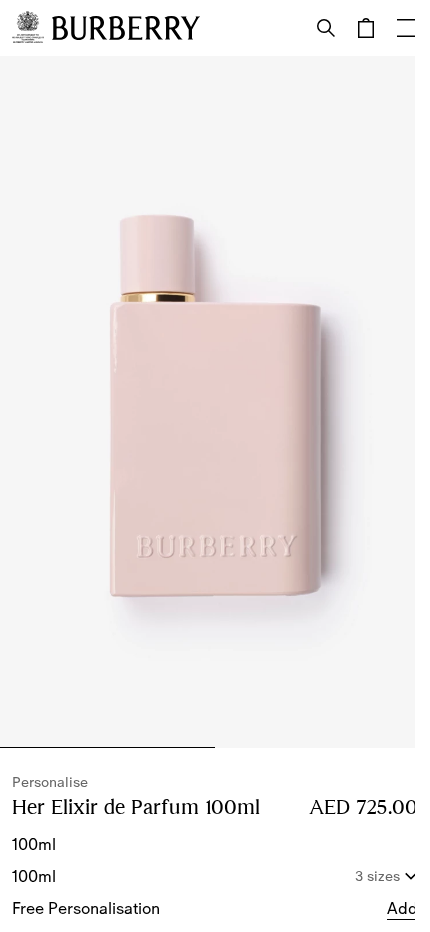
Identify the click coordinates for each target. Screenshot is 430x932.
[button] (402, 908)
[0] (366, 28)
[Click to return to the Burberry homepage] (126, 28)
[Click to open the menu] (406, 28)
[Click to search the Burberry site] (326, 28)
